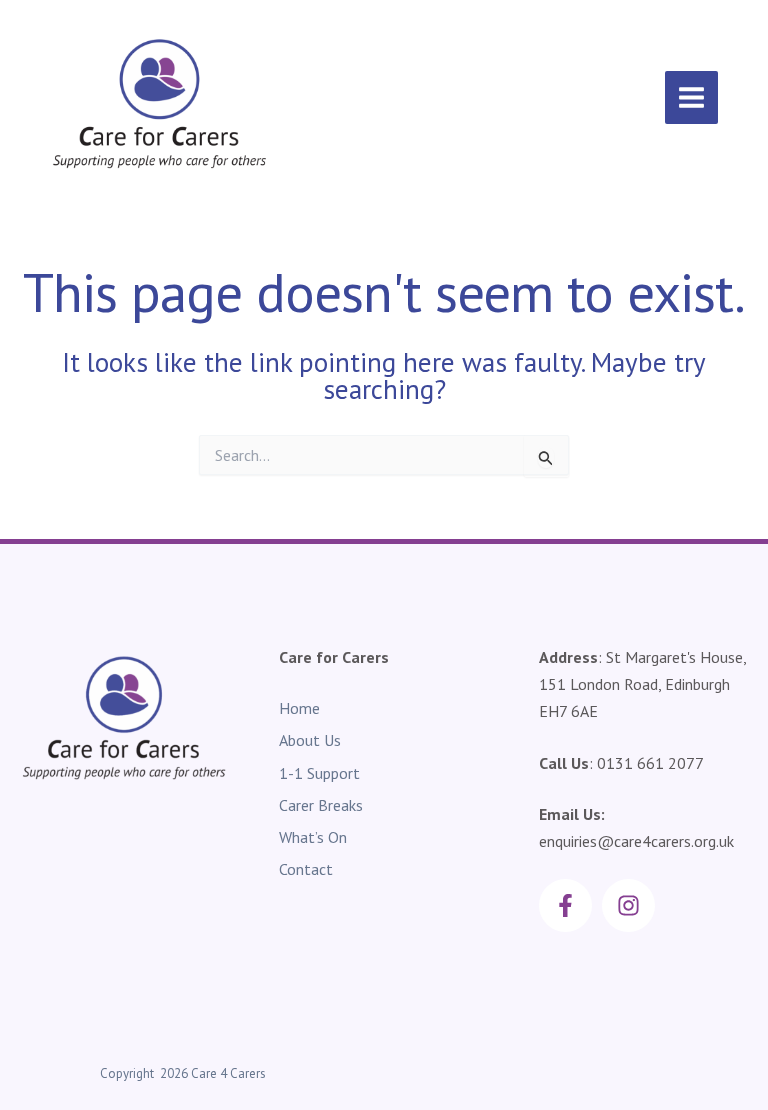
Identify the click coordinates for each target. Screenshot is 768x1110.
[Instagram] (628, 905)
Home (299, 708)
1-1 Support (319, 773)
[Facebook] (565, 905)
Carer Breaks (321, 805)
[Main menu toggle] (691, 97)
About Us (310, 740)
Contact (306, 869)
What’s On (313, 837)
